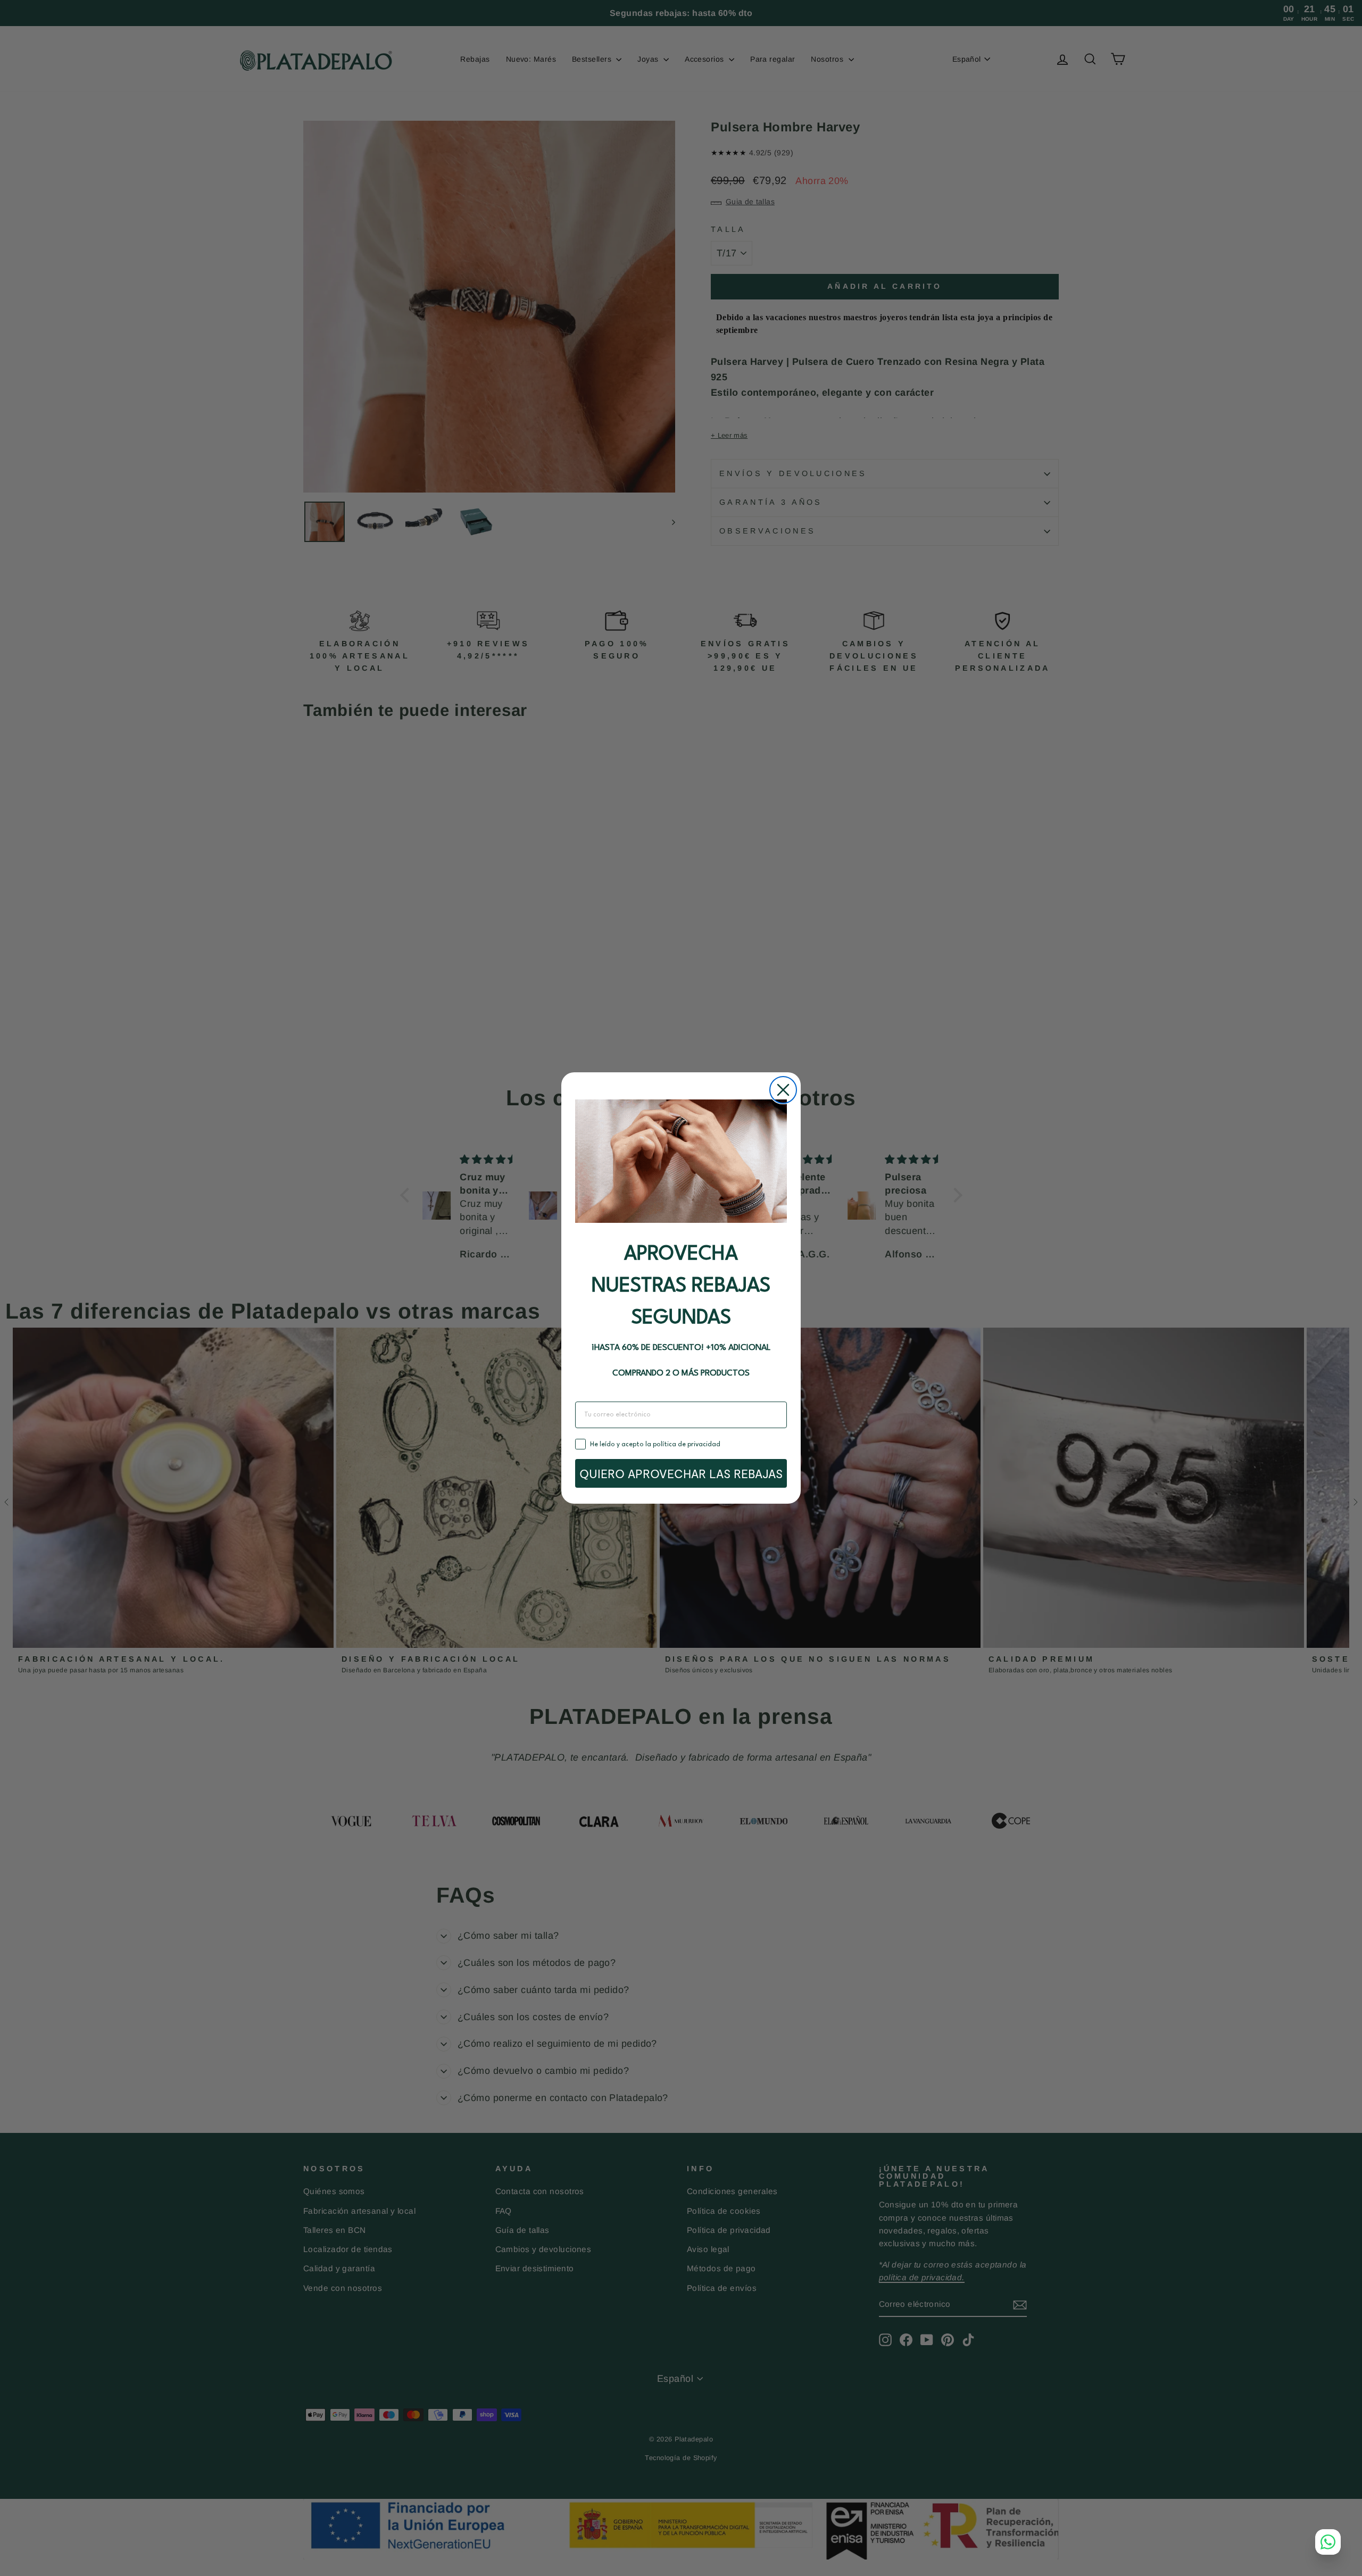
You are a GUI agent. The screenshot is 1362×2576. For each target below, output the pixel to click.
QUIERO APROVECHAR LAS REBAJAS (681, 1473)
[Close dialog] (783, 1090)
